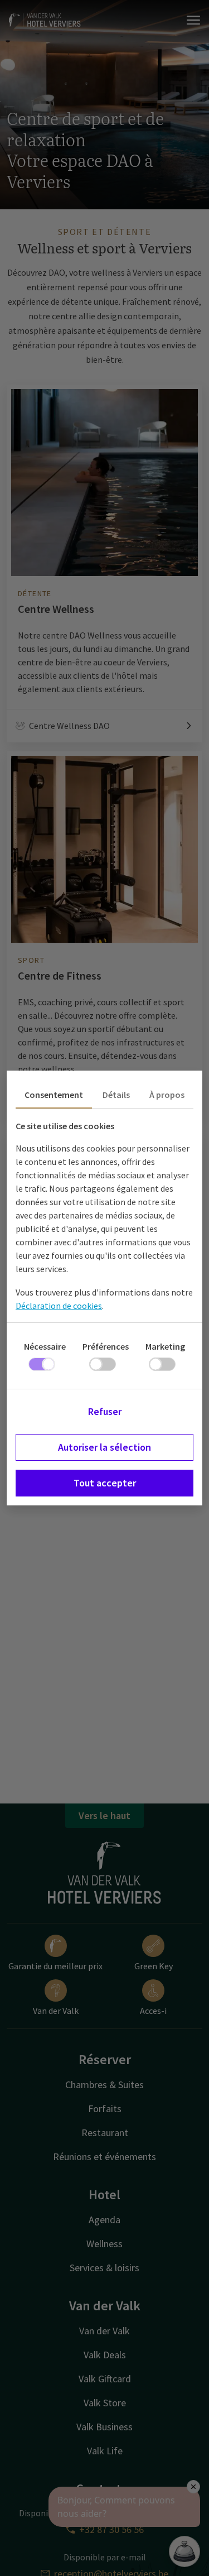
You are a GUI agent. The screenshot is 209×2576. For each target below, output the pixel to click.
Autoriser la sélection (104, 1447)
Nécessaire (45, 1346)
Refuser (105, 1411)
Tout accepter (105, 1483)
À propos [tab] (167, 1095)
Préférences (106, 1346)
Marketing (165, 1346)
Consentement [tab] (54, 1095)
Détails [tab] (116, 1095)
